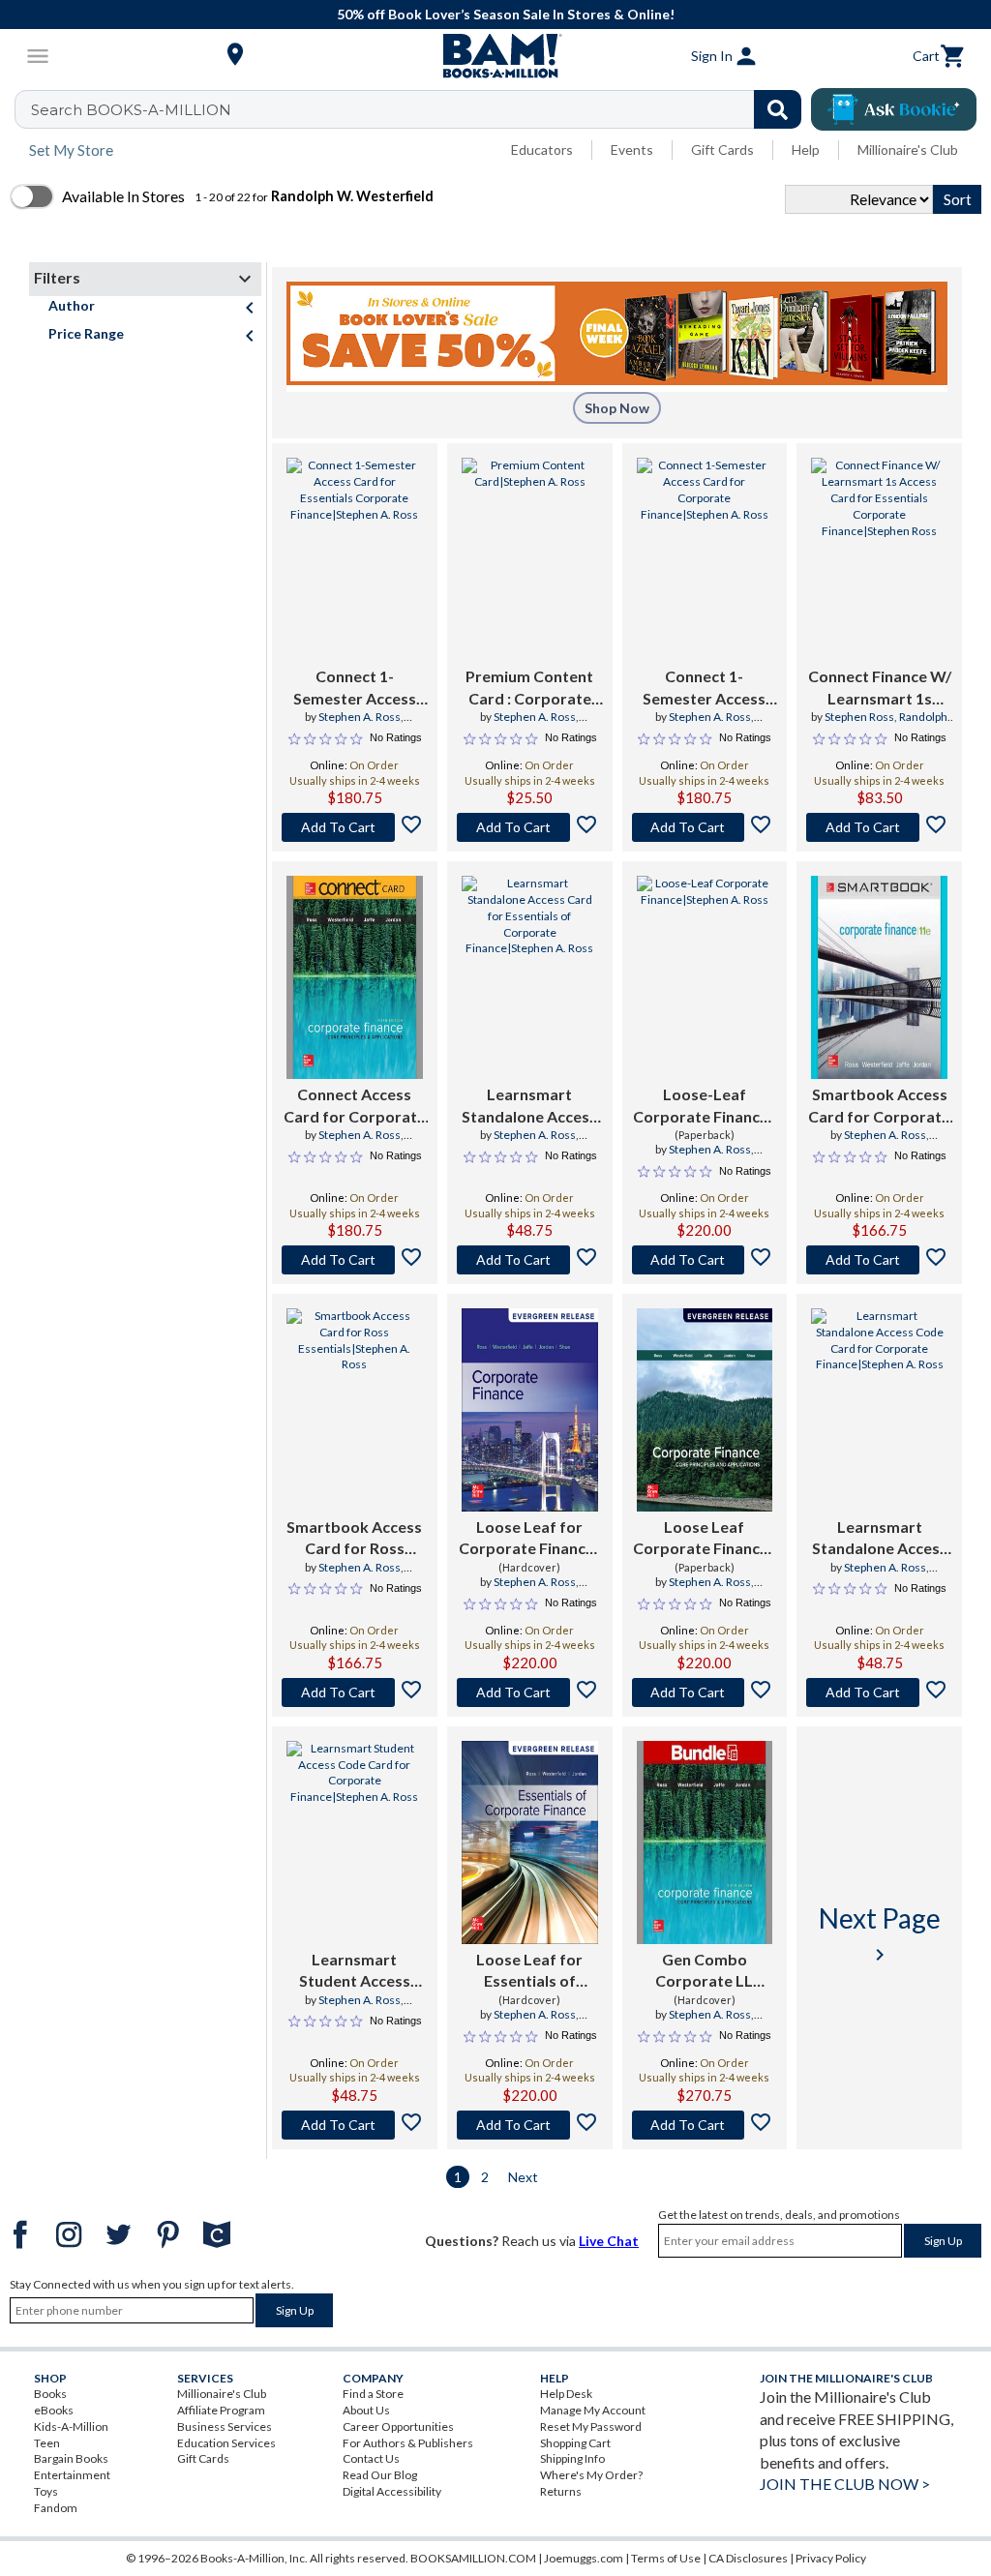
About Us (366, 2410)
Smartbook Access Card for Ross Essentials (354, 1539)
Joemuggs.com (584, 2558)
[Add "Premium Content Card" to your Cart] (530, 827)
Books (50, 2394)
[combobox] (420, 109)
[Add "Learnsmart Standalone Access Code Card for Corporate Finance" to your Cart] (879, 1692)
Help (806, 150)
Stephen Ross (859, 717)
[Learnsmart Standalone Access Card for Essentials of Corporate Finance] (530, 977)
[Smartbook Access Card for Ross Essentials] (355, 1410)
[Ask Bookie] (894, 109)
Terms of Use (666, 2558)
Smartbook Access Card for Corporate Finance (879, 1106)
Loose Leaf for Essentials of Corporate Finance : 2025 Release (530, 1971)
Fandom (56, 2508)
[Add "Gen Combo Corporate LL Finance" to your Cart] (705, 2125)
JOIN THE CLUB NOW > (845, 2484)
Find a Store (373, 2394)
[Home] (495, 56)
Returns (561, 2491)
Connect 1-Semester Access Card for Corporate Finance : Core (704, 688)
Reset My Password (591, 2426)
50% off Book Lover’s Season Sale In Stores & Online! (506, 14)
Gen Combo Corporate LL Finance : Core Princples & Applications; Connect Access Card (705, 1971)
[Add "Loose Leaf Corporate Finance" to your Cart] (705, 1692)
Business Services (225, 2426)
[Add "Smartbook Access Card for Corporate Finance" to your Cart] (879, 1260)
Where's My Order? (591, 2475)
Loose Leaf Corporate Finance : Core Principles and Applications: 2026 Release (704, 1539)
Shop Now (617, 408)
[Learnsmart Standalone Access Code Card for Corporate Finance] (879, 1410)
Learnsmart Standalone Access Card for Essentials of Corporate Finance (529, 1106)
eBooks (54, 2410)
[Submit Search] (778, 109)
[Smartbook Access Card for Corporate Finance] (879, 977)
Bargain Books (71, 2458)
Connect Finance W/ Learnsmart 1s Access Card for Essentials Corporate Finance (880, 688)
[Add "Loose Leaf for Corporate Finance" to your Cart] (530, 1692)
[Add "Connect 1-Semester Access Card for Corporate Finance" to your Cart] (705, 827)
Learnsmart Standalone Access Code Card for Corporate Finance (880, 1539)
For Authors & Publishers (408, 2443)
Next (523, 2177)
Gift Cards (722, 150)
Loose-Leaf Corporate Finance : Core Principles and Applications (704, 1106)
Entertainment (72, 2475)
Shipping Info (572, 2458)
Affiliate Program (221, 2410)
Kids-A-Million (71, 2426)
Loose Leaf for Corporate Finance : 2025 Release (530, 1539)
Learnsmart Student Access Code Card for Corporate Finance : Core (355, 1971)
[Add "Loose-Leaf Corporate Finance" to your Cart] (705, 1260)
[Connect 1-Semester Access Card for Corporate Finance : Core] (705, 559)
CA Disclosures (748, 2558)
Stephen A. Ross (360, 717)
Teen (47, 2443)
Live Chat (609, 2241)
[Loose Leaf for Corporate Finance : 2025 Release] (530, 1410)
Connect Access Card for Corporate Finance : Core (355, 1106)
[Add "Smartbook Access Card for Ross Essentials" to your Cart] (355, 1692)
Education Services (226, 2443)
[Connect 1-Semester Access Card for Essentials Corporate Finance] (355, 559)
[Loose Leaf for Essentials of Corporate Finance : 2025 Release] (530, 1842)
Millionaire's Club (908, 150)
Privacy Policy (831, 2558)
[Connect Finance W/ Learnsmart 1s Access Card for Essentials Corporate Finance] (879, 559)
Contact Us (371, 2458)
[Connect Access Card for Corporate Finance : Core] (355, 977)
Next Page (880, 1934)
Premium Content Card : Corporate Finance (529, 688)
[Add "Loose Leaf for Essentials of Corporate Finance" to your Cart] (530, 2125)
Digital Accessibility (392, 2491)
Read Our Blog (380, 2475)
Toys (46, 2491)
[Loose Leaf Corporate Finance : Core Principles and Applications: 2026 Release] (705, 1410)
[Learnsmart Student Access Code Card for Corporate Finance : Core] (355, 1842)
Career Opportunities (398, 2426)
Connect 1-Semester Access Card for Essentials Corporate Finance (354, 688)
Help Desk (566, 2394)
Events (632, 150)
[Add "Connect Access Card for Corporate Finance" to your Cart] (355, 1260)
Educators (542, 150)
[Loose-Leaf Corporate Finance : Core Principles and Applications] (705, 977)
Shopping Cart (575, 2443)
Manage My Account (593, 2410)
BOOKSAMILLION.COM (473, 2558)
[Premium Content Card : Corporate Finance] (530, 559)
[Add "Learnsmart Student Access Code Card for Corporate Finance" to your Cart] (355, 2125)
